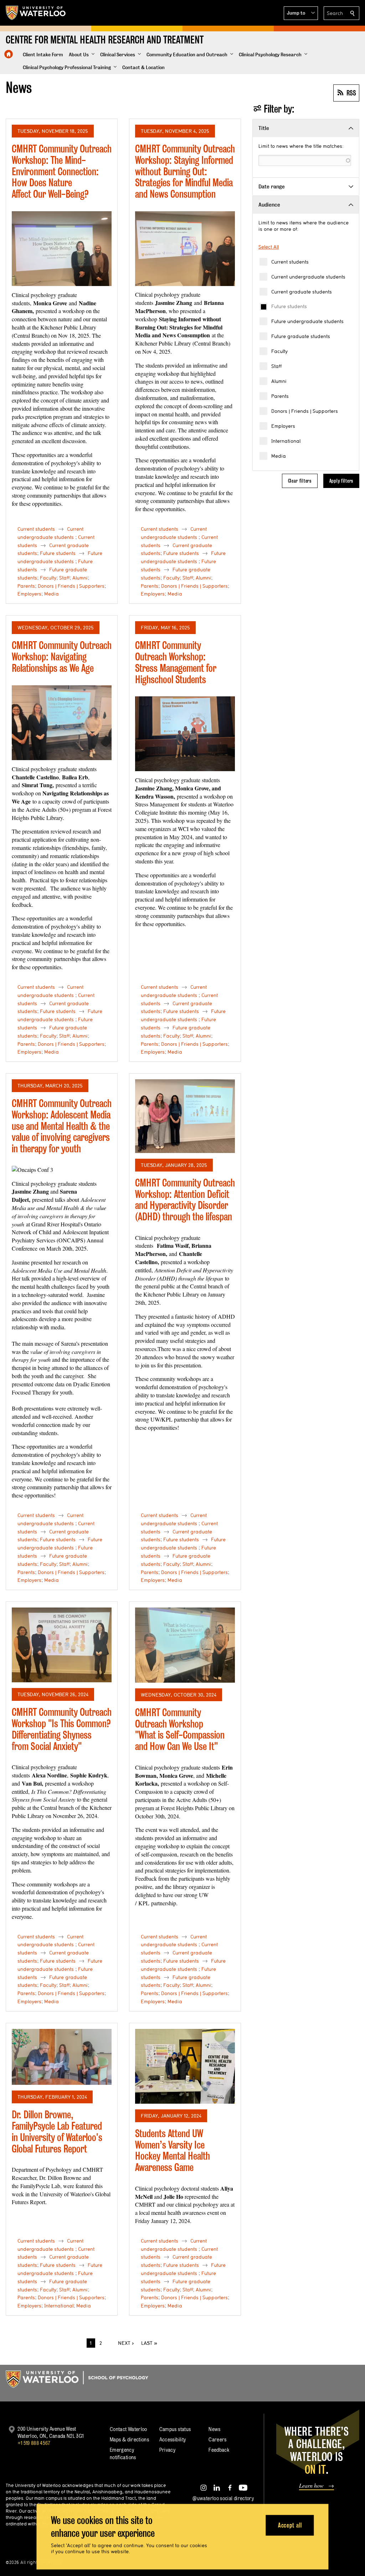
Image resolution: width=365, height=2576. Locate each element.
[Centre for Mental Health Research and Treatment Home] (9, 54)
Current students (290, 262)
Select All (269, 247)
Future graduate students (301, 336)
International (286, 441)
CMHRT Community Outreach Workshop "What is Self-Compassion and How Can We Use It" (180, 1729)
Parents (280, 396)
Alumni (279, 381)
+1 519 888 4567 (34, 2443)
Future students (289, 306)
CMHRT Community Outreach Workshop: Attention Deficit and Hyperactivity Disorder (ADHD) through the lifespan (185, 1200)
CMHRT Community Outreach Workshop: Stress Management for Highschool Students (176, 662)
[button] (301, 13)
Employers (283, 426)
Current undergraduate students (308, 277)
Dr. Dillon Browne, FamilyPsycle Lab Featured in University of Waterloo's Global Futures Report (57, 2131)
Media (279, 456)
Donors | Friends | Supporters (305, 411)
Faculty (279, 351)
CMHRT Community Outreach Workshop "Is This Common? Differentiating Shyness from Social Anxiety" (62, 1729)
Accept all (290, 2525)
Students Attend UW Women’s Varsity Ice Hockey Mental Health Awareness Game (173, 2150)
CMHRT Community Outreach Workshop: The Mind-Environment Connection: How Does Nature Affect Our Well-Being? (62, 171)
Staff (276, 366)
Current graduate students (302, 292)
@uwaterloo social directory (223, 2498)
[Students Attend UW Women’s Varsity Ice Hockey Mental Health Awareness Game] (185, 2066)
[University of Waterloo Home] (36, 13)
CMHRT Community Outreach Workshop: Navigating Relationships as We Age (62, 656)
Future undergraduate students (307, 321)
